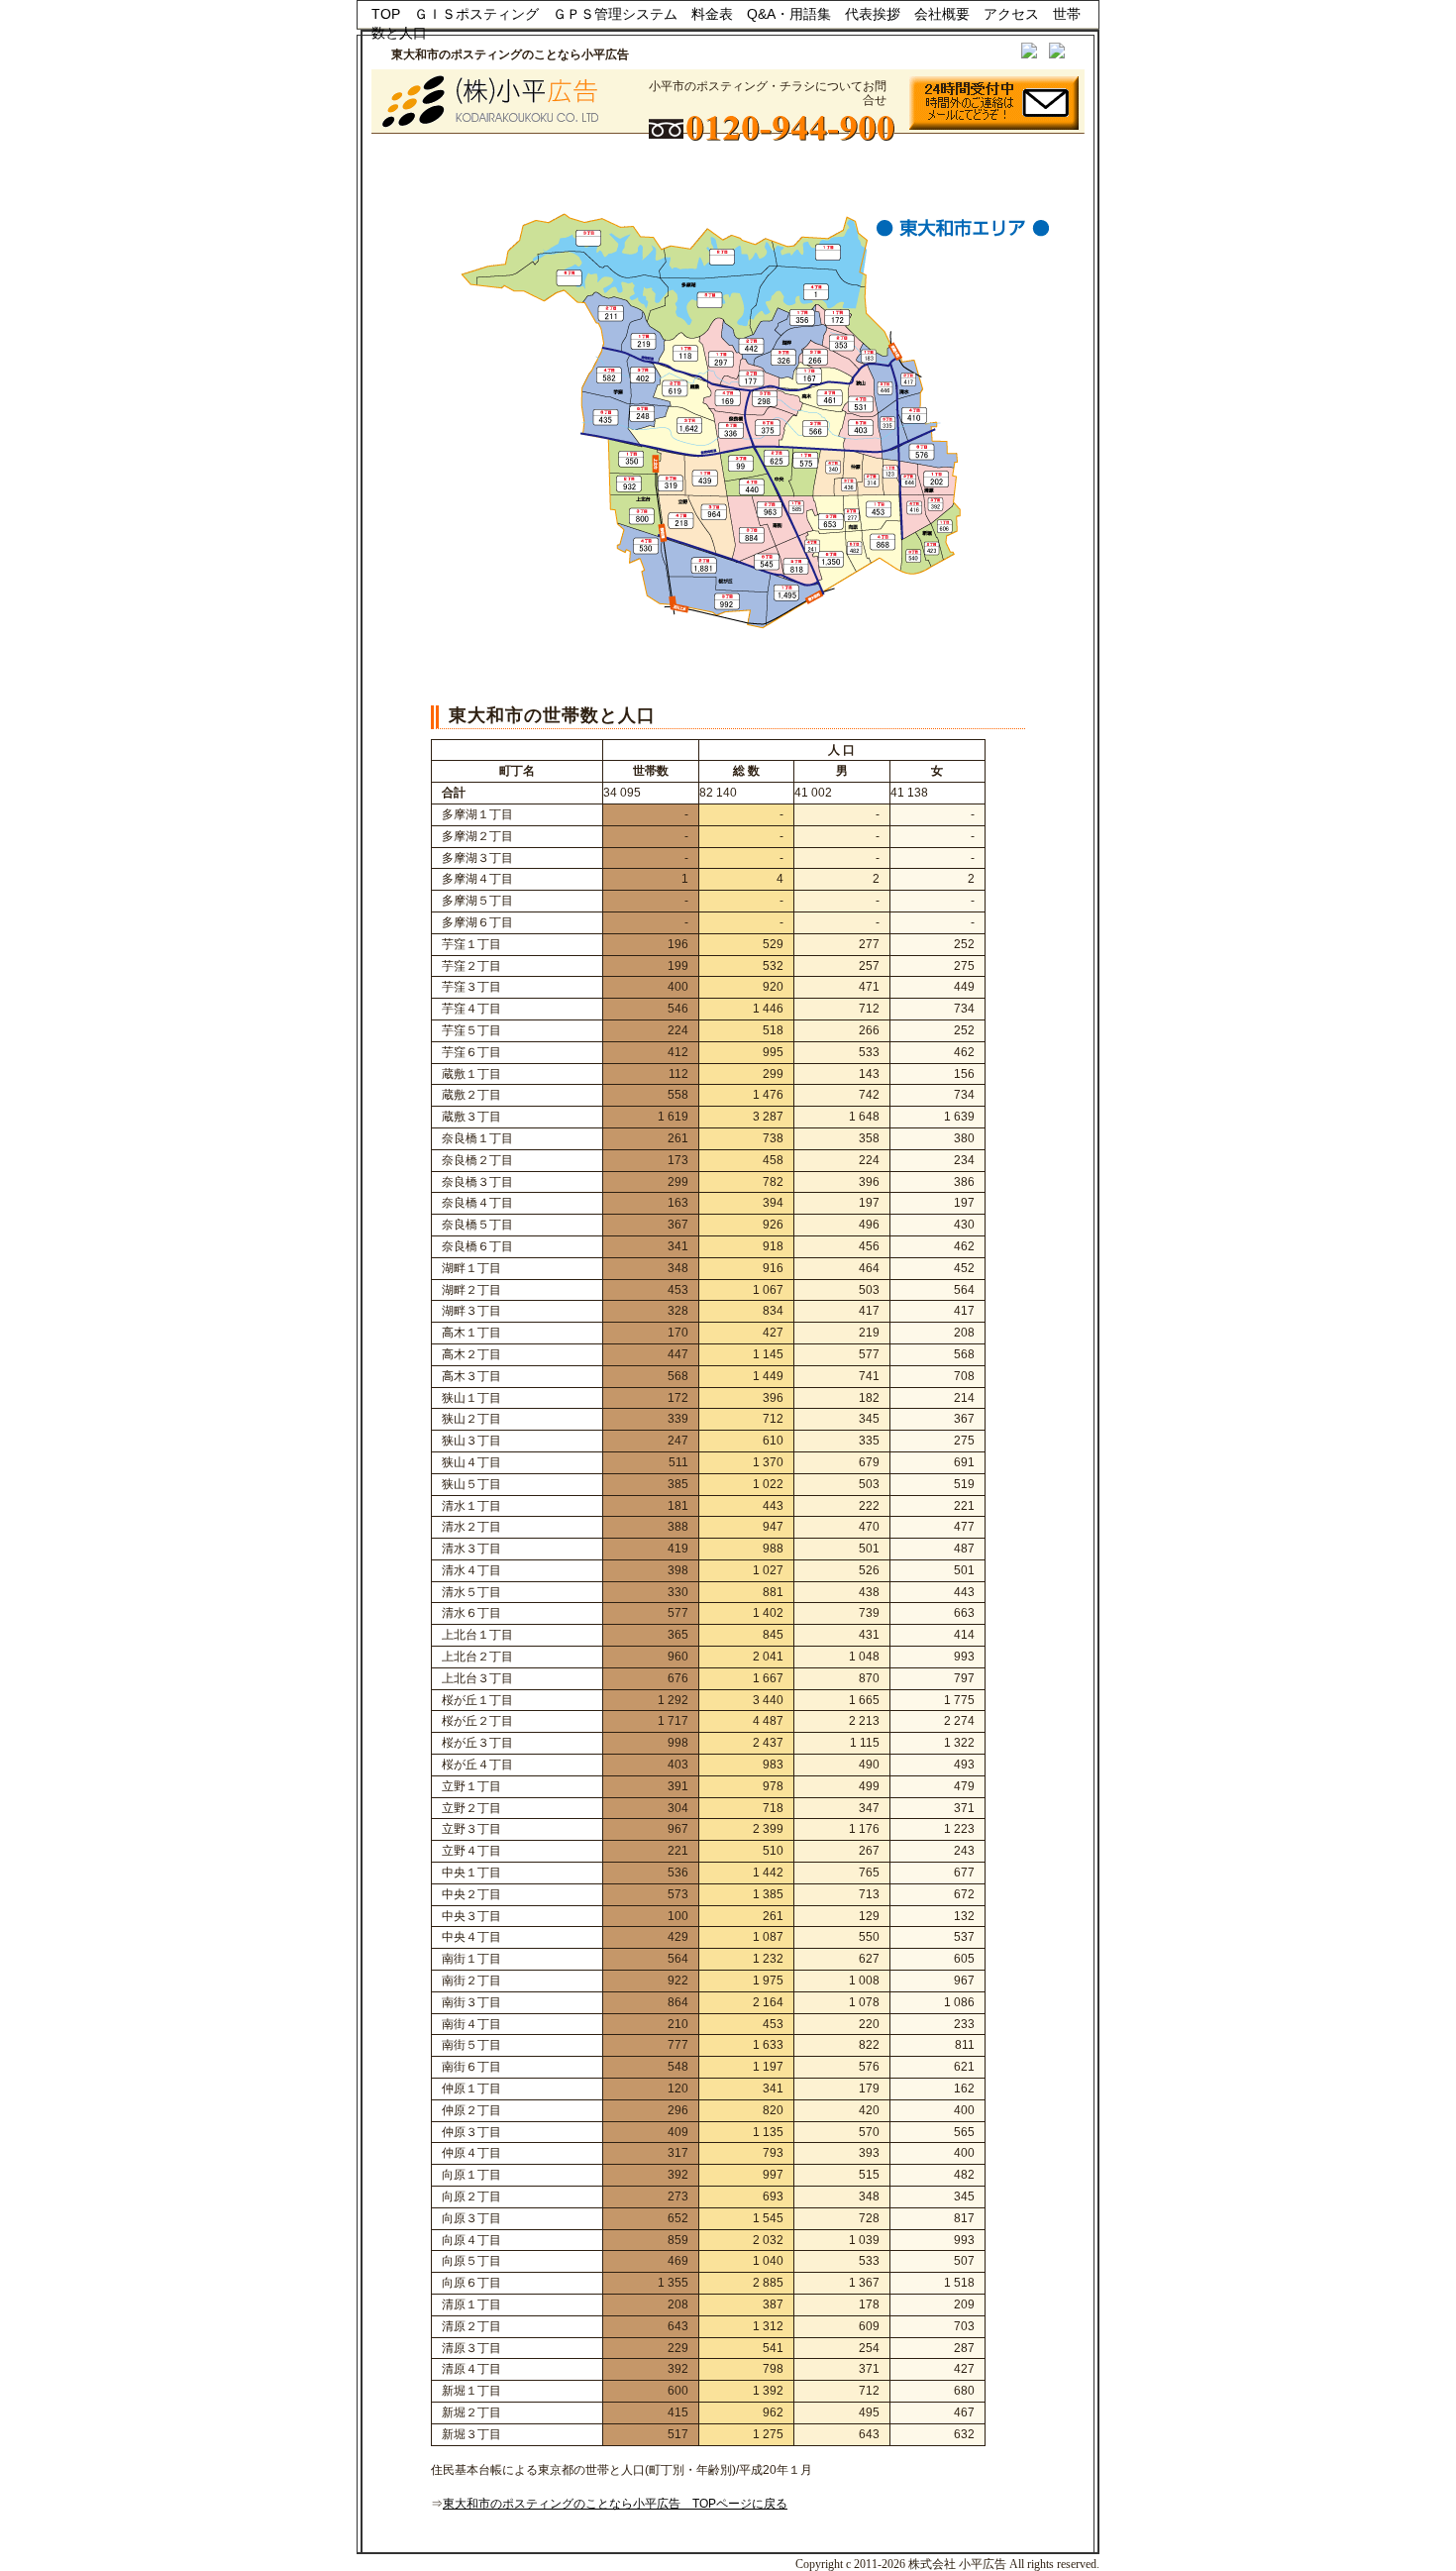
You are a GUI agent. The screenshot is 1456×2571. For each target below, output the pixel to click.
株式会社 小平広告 (957, 2564)
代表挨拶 (873, 14)
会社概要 (942, 14)
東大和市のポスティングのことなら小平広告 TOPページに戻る (615, 2504)
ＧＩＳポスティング (476, 14)
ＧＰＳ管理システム (615, 14)
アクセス (1011, 14)
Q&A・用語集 (789, 14)
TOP (386, 14)
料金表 (712, 14)
